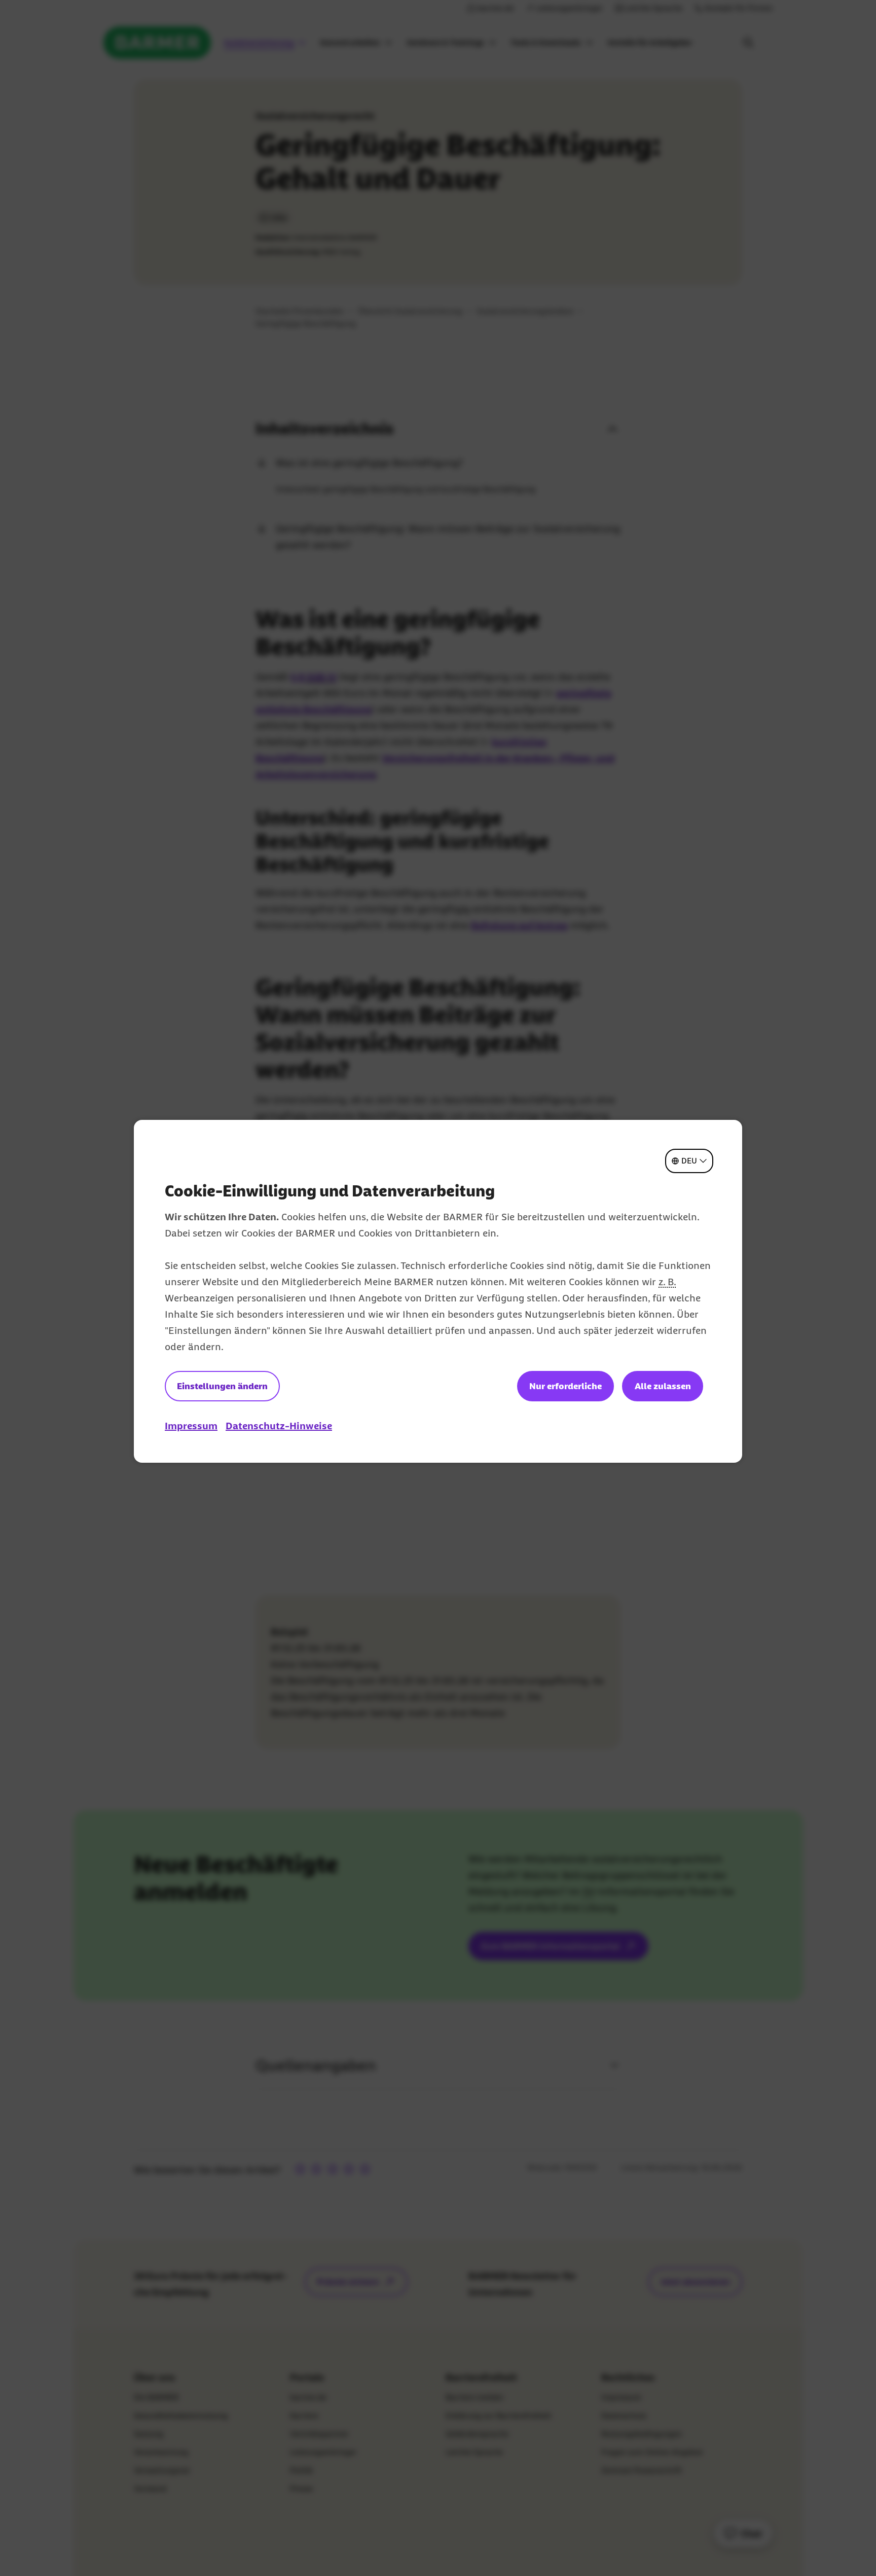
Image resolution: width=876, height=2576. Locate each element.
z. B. (667, 1282)
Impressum (191, 1426)
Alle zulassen (663, 1386)
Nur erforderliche (565, 1386)
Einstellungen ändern (222, 1386)
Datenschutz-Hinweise (279, 1426)
